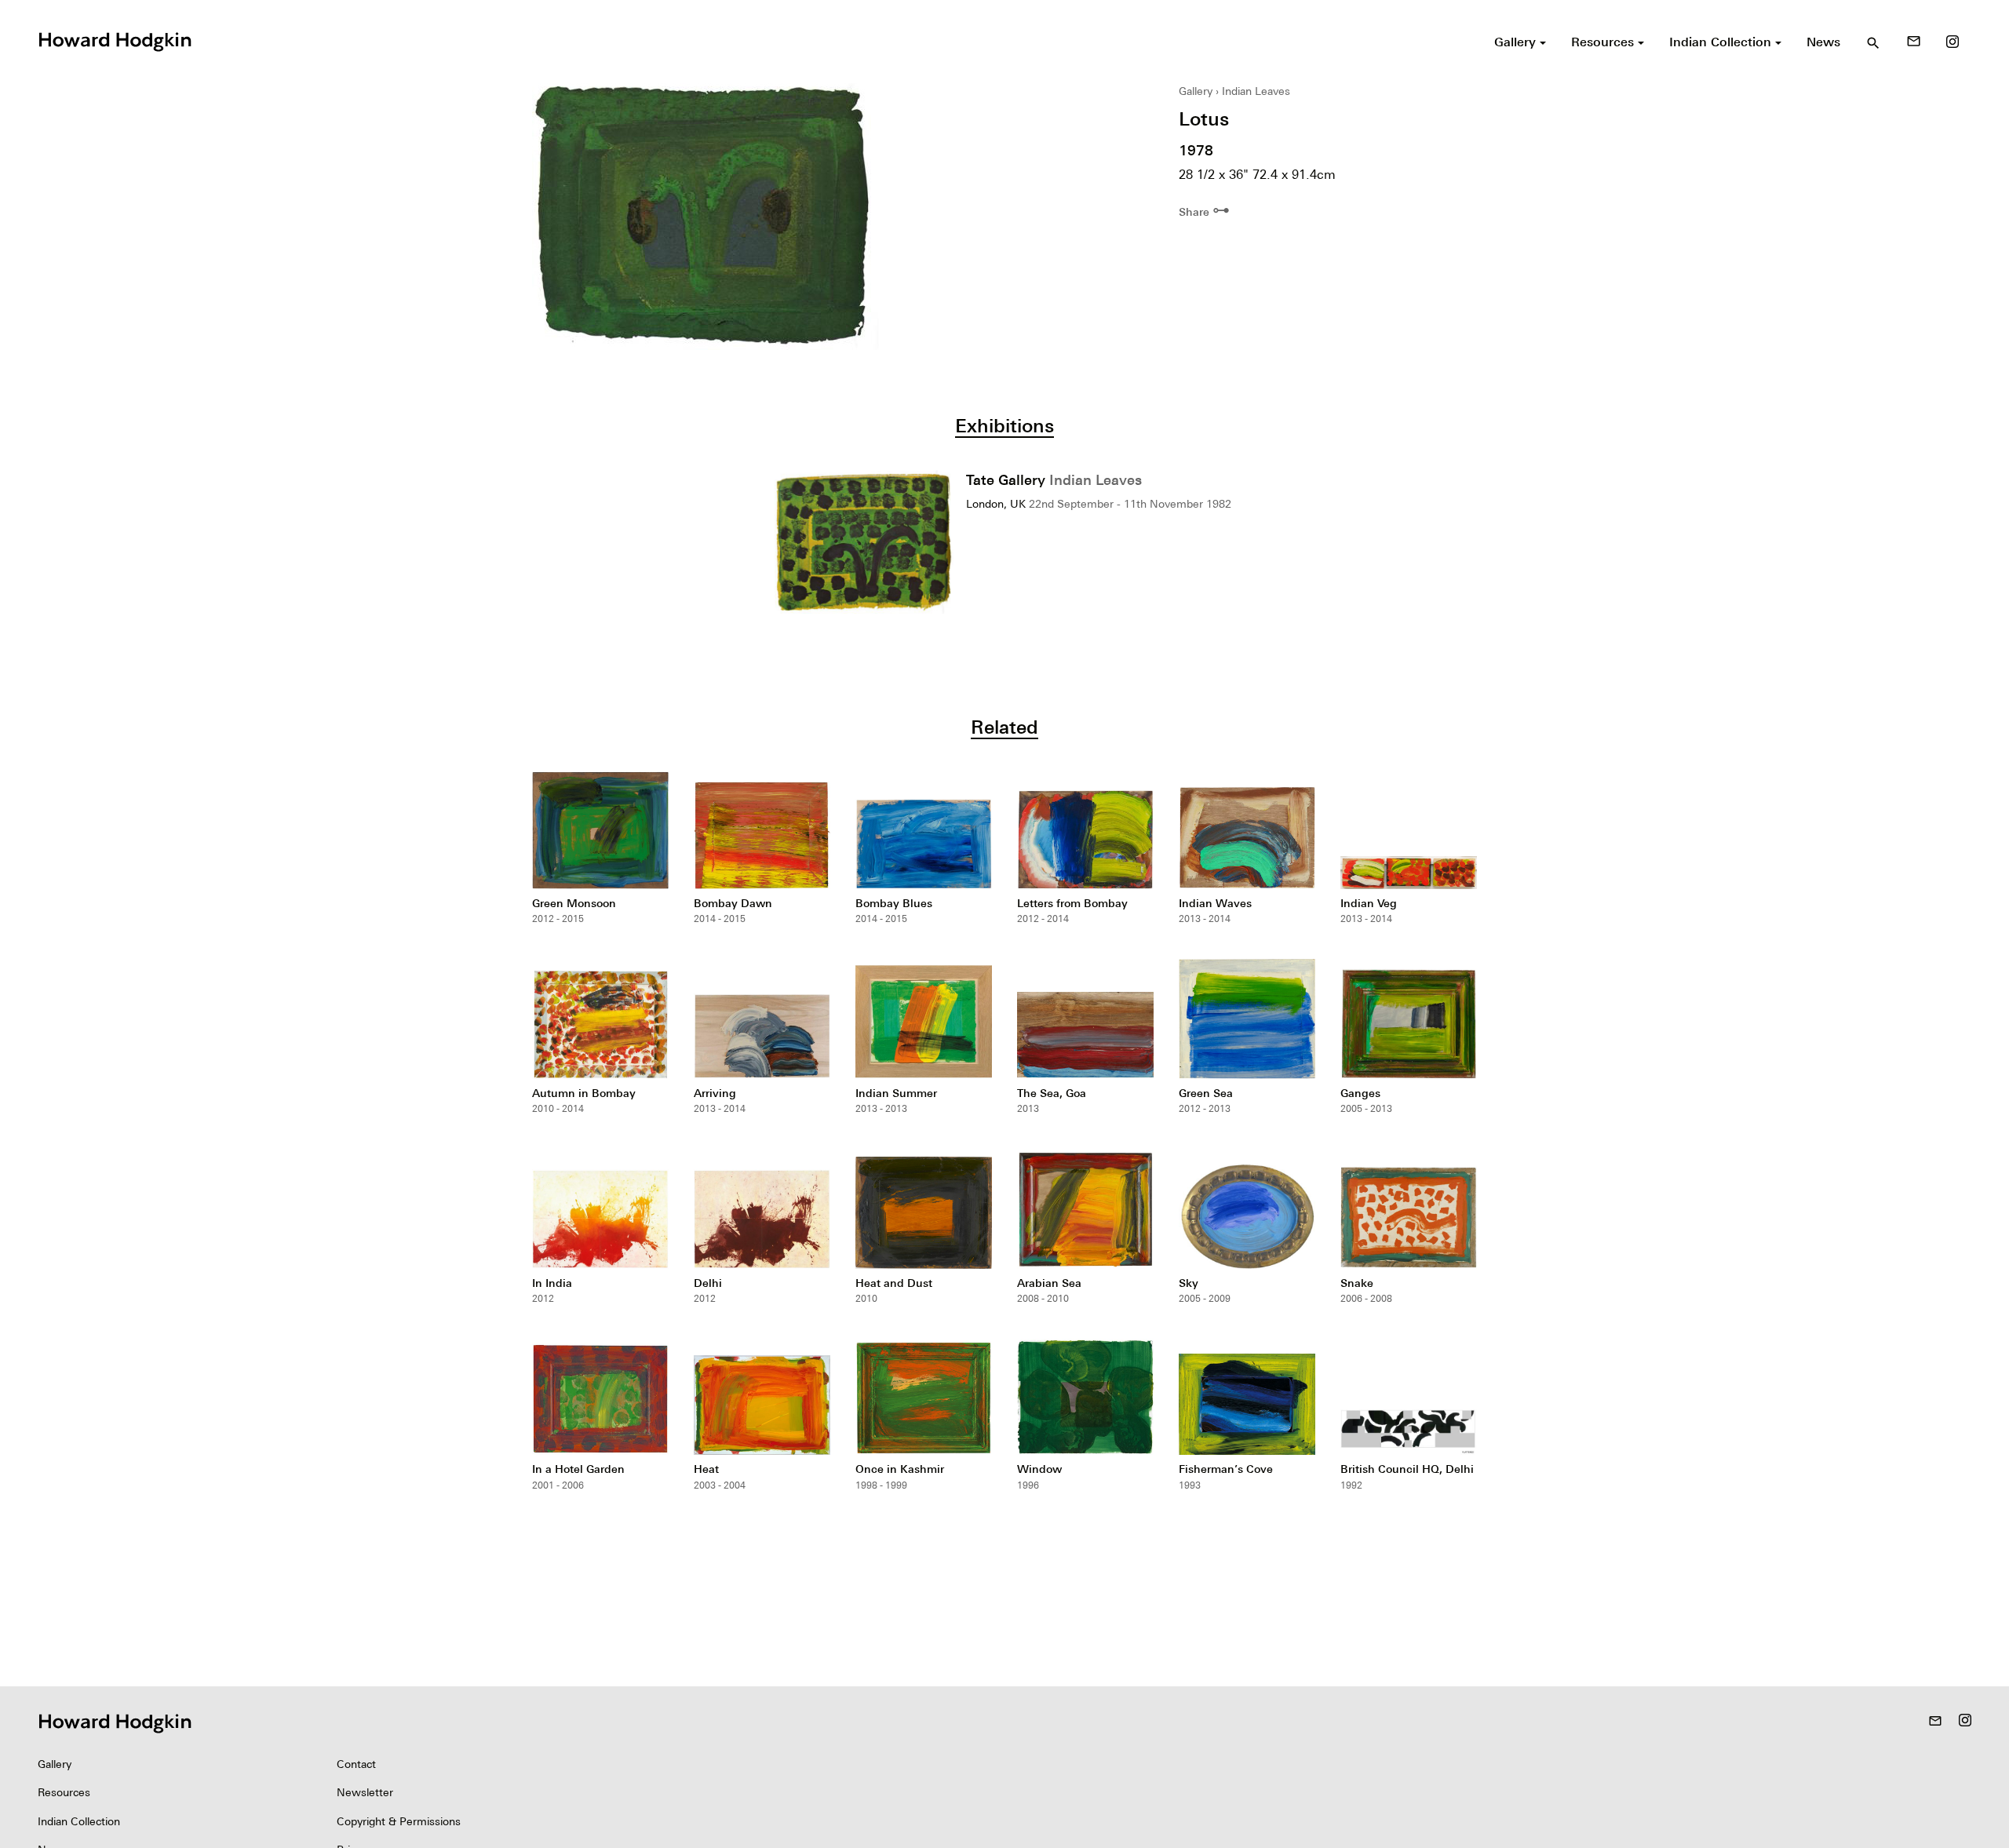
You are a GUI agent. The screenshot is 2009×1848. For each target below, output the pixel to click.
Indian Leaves (1256, 91)
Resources (64, 1792)
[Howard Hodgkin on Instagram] (1952, 42)
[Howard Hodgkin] (115, 40)
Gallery (1196, 91)
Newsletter (365, 1792)
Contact (356, 1764)
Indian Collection (79, 1821)
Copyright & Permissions (399, 1821)
